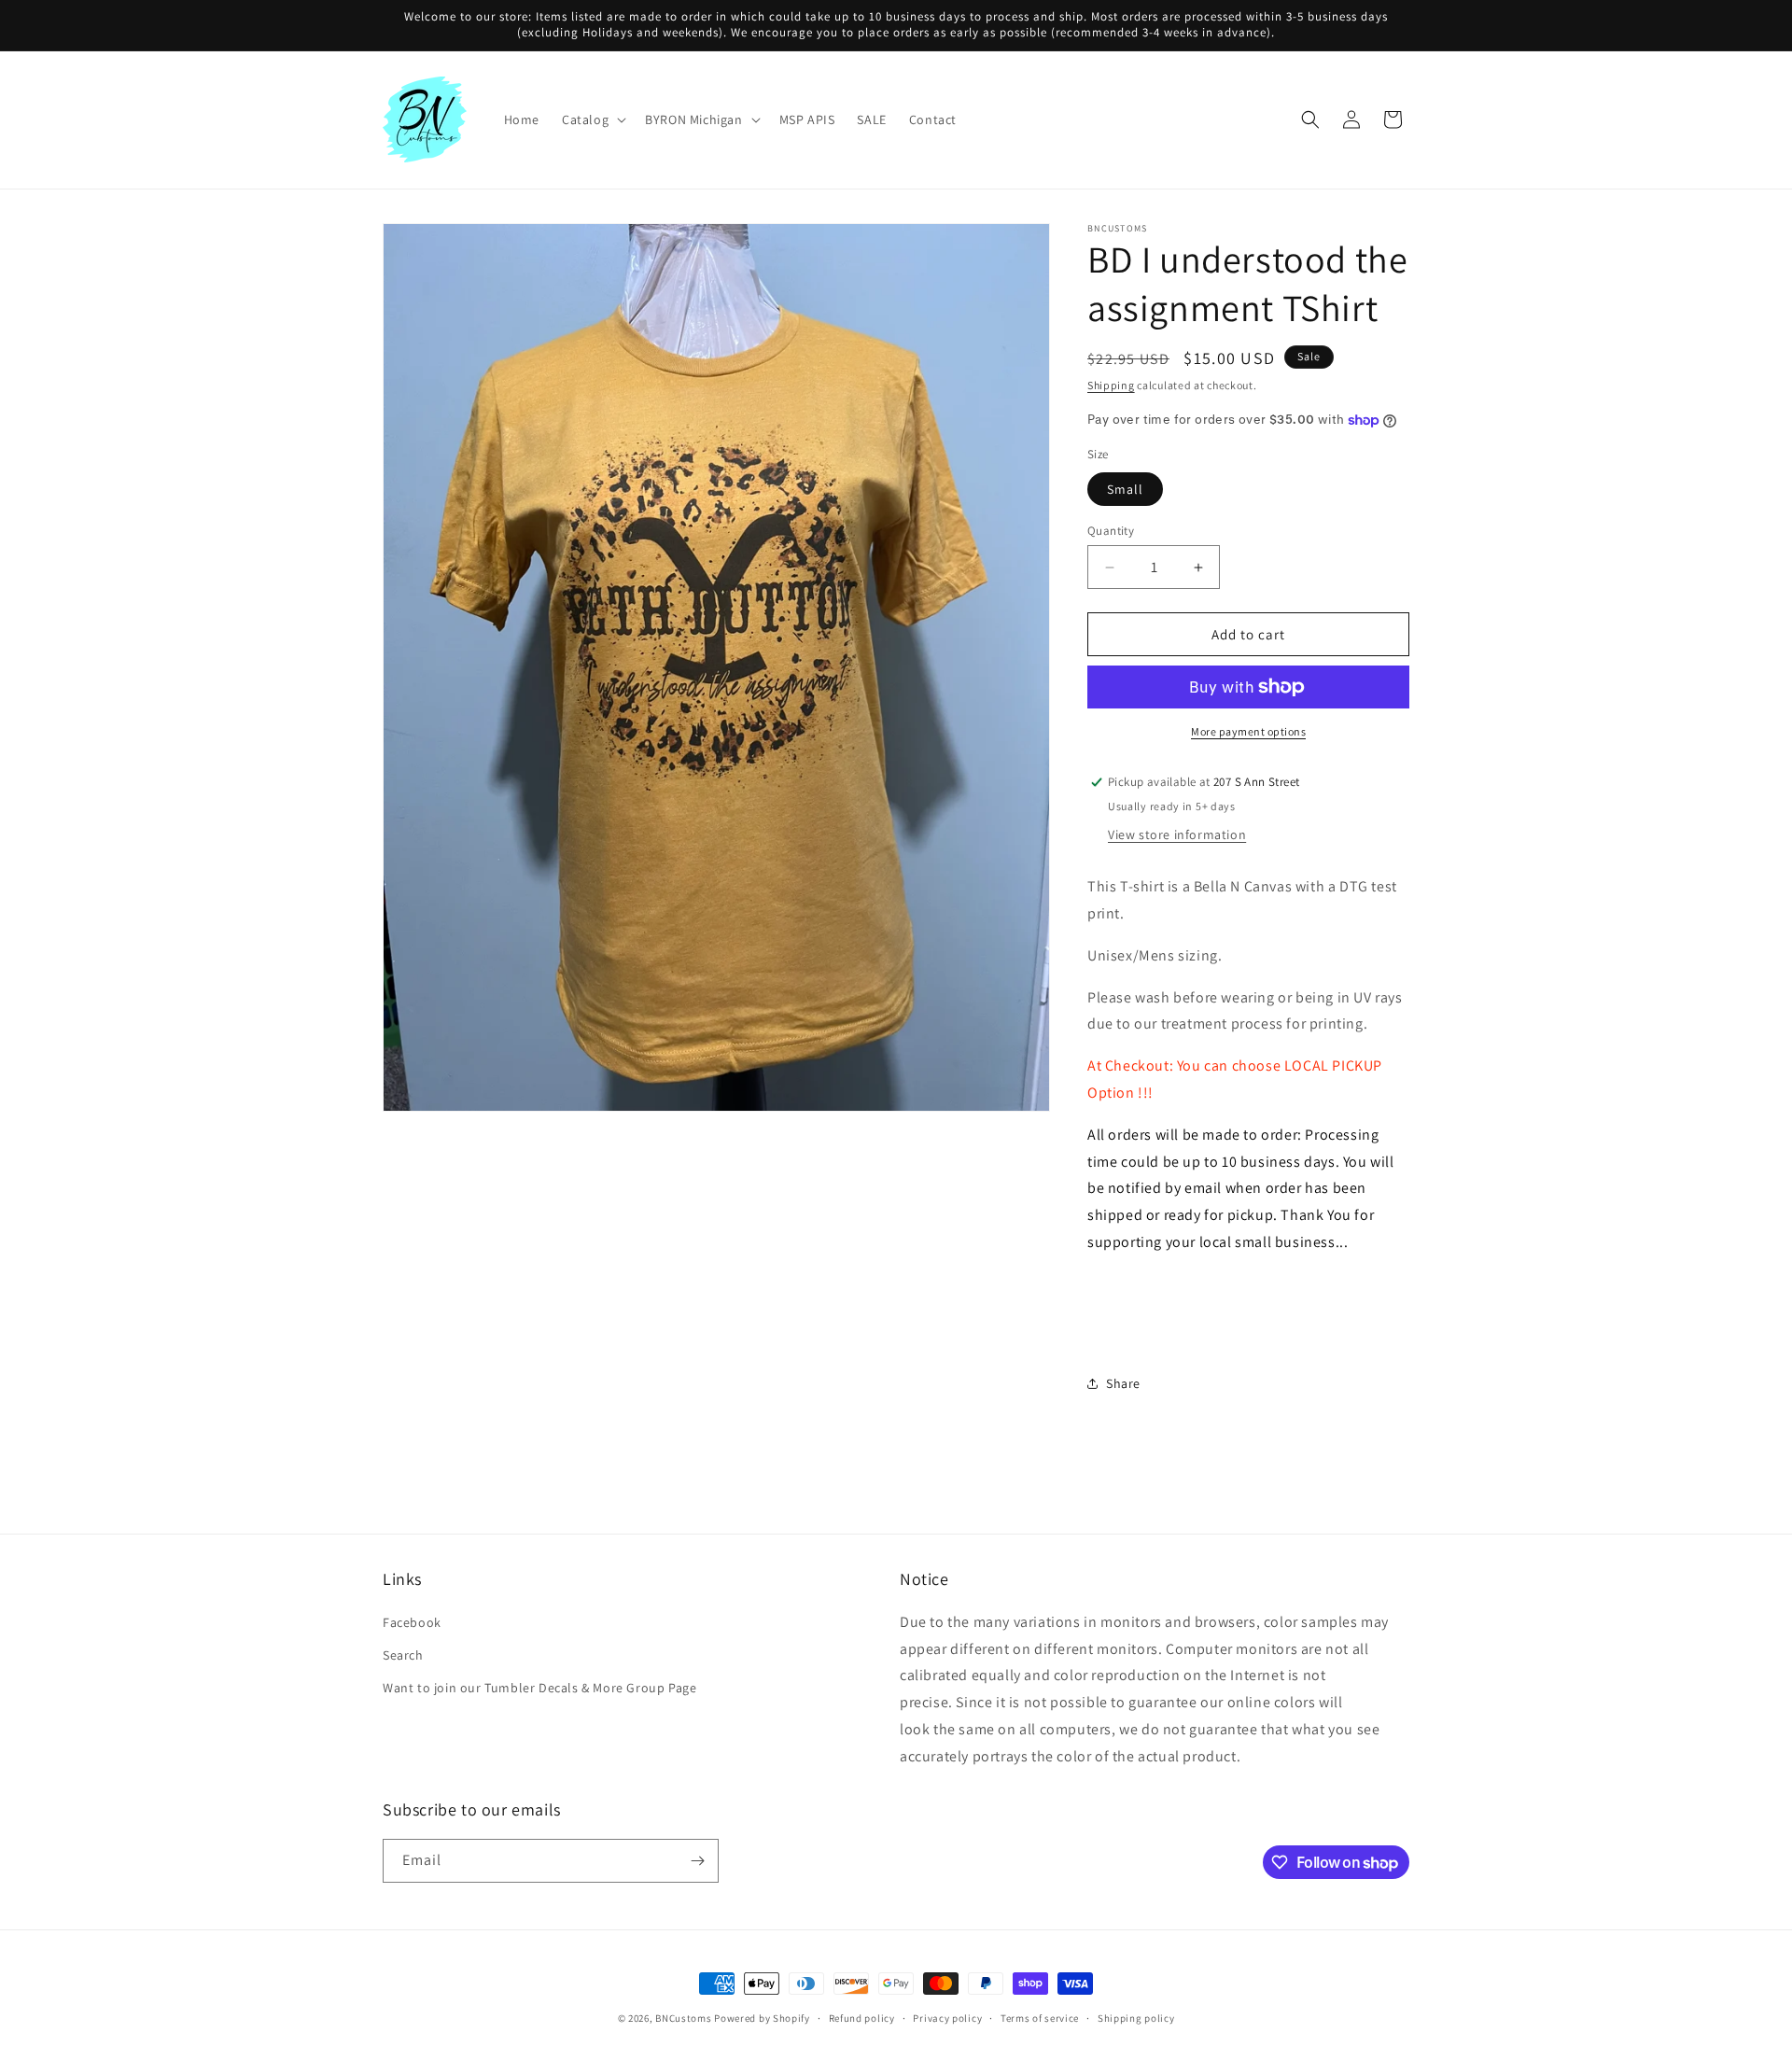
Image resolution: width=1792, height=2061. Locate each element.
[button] (592, 119)
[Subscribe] (697, 1861)
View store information (1177, 834)
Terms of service (1040, 2018)
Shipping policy (1136, 2018)
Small (1125, 489)
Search (403, 1655)
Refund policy (862, 2018)
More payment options (1248, 731)
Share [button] (1123, 1383)
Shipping (1111, 385)
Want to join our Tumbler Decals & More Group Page (539, 1688)
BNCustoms (683, 2018)
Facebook (412, 1622)
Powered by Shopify (762, 2018)
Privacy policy (947, 2018)
